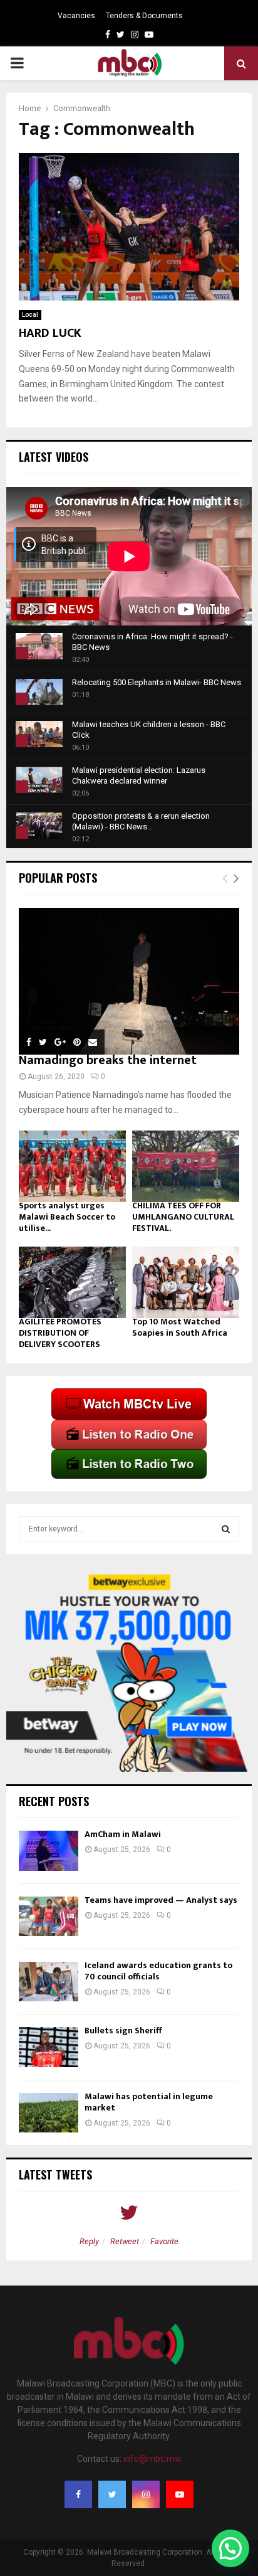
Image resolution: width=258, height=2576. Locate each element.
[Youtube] (180, 2494)
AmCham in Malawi (123, 1834)
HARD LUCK (50, 333)
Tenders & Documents (144, 16)
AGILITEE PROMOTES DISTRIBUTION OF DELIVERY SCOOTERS (60, 1333)
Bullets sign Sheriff (124, 2030)
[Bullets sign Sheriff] (49, 2047)
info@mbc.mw (152, 2459)
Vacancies (76, 16)
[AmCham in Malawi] (49, 1850)
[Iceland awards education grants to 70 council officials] (49, 1982)
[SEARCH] (226, 1529)
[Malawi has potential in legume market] (49, 2113)
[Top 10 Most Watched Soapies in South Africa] (186, 1282)
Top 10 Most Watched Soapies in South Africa (180, 1327)
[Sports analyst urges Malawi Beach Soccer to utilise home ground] (72, 1166)
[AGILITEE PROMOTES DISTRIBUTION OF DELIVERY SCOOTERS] (72, 1282)
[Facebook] (78, 2494)
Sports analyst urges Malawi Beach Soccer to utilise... (67, 1217)
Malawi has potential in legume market (149, 2102)
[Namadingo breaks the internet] (129, 982)
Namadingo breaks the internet (108, 1060)
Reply (89, 2241)
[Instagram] (146, 2494)
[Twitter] (112, 2494)
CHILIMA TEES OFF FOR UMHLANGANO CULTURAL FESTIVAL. (183, 1217)
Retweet (125, 2241)
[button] (230, 2548)
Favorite (164, 2241)
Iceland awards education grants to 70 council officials (158, 1971)
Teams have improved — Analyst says (162, 1900)
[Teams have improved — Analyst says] (49, 1916)
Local (30, 315)
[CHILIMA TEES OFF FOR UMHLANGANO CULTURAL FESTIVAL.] (186, 1166)
